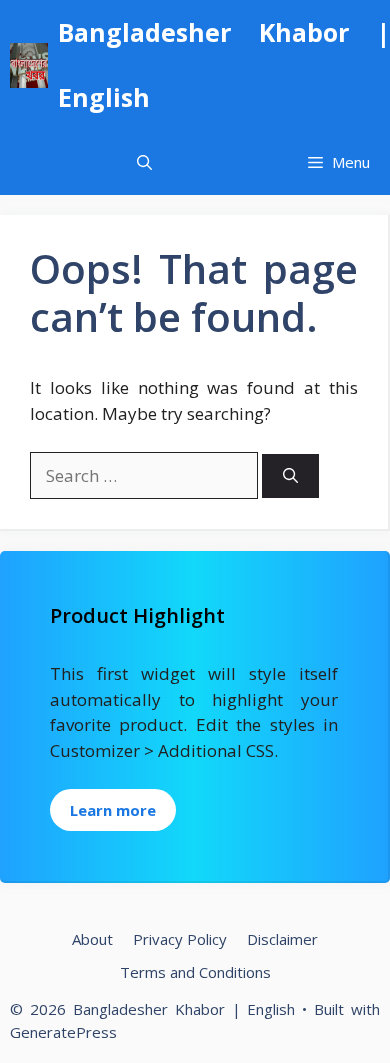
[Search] (290, 476)
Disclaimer (282, 939)
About (92, 939)
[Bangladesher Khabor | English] (29, 65)
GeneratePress (63, 1032)
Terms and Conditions (195, 972)
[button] (144, 162)
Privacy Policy (180, 939)
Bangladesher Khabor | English (224, 64)
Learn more (113, 810)
